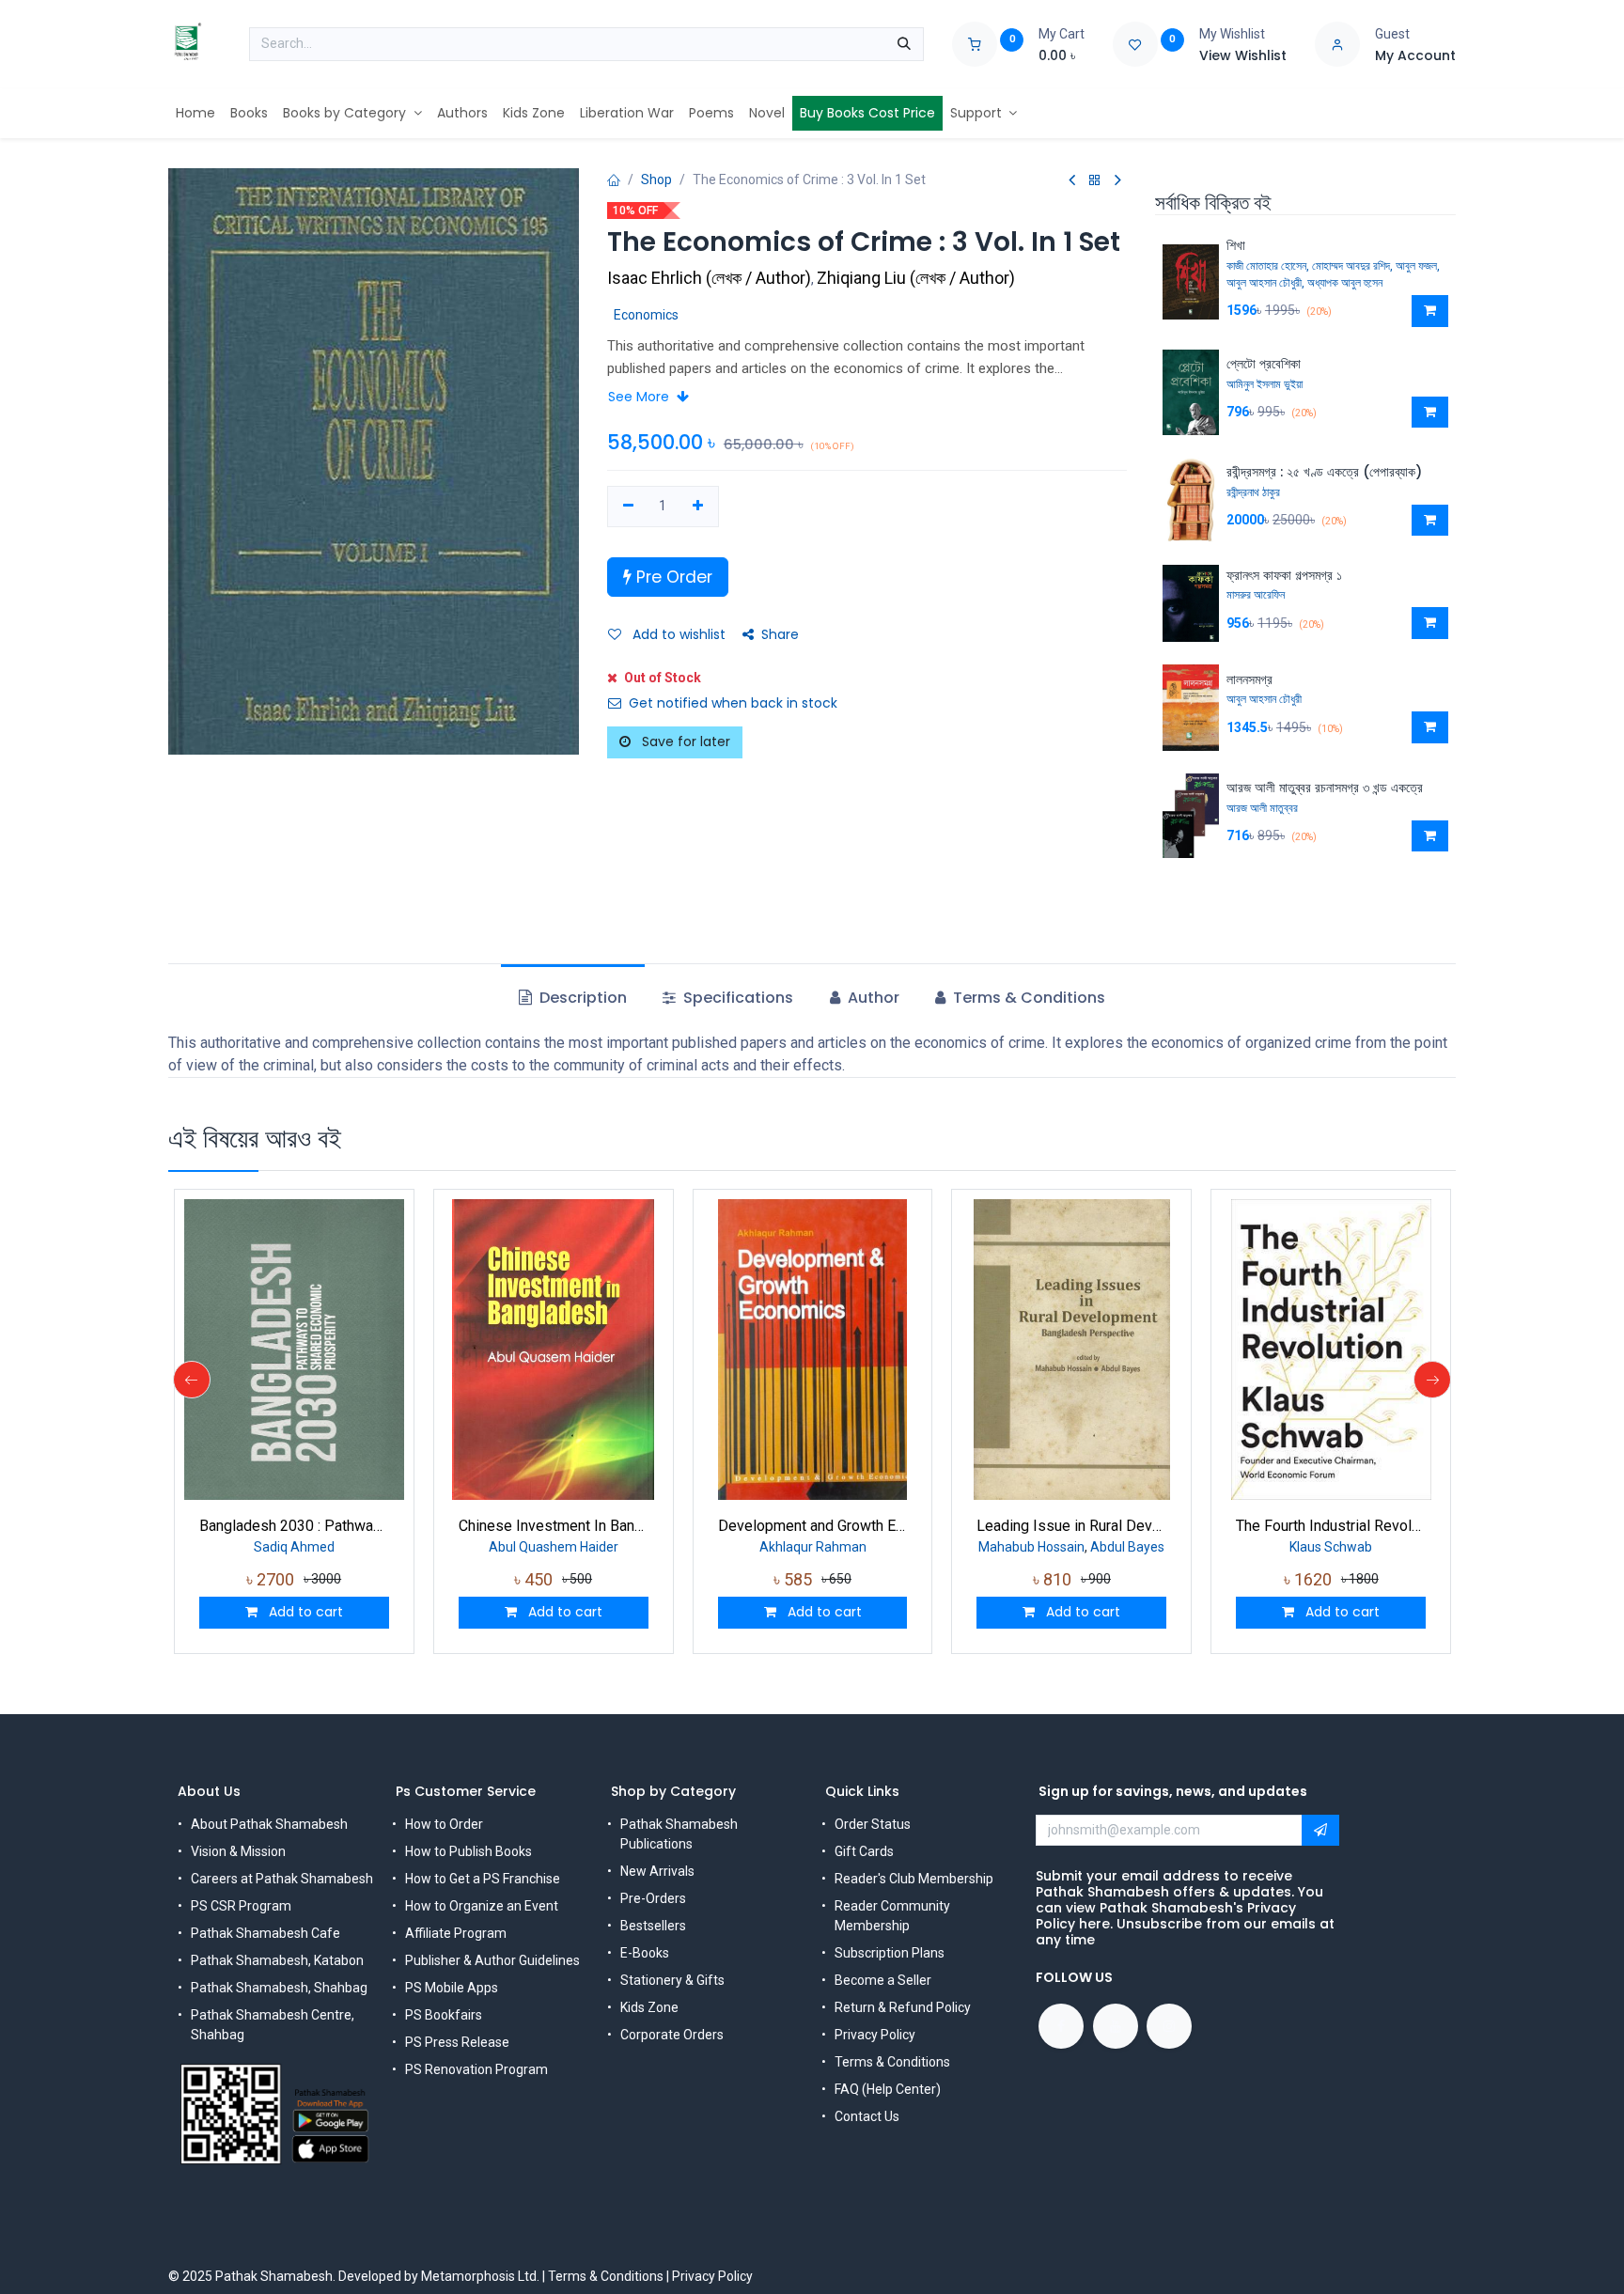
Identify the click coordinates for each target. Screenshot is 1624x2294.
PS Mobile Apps (452, 1988)
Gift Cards (864, 1851)
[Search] (904, 44)
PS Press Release (457, 2042)
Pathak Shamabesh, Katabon (277, 1960)
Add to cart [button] (304, 1612)
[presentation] (192, 1380)
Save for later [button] (684, 741)
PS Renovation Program (476, 2069)
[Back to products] (1095, 181)
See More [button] (640, 397)
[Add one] (698, 507)
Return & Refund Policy (903, 2007)
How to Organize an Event (482, 1906)
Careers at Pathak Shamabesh (282, 1879)
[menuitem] (195, 113)
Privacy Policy (875, 2035)
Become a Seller (883, 1980)
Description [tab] (581, 998)
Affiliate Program (456, 1933)
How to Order (444, 1824)
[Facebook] (1061, 2026)
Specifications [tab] (736, 998)
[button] (1430, 311)
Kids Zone (649, 2007)
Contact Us (867, 2116)
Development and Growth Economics (813, 1526)
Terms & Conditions (892, 2062)
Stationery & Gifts (672, 1980)
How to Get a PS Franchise (483, 1879)
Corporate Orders (672, 2035)
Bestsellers (653, 1926)
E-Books (645, 1953)
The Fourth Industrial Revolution (1331, 1526)
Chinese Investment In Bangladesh (554, 1526)
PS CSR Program (241, 1906)
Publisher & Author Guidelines (492, 1960)
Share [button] (780, 634)
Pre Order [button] (672, 577)
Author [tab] (872, 998)
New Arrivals (657, 1871)
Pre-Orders (653, 1898)
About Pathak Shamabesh (269, 1824)
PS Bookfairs (444, 2015)
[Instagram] (1169, 2026)
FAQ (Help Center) (888, 2089)
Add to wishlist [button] (677, 634)
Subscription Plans (890, 1953)
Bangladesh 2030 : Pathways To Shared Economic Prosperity (294, 1526)
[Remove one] (628, 507)
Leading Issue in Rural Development (1071, 1526)
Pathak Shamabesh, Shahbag (279, 1988)
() (711, 278)
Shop (656, 179)
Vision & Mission (238, 1851)
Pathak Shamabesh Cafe (265, 1933)
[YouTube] (1116, 2026)
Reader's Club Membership (914, 1879)
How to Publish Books (468, 1851)
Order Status (873, 1824)
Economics (646, 315)
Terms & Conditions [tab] (1027, 998)
